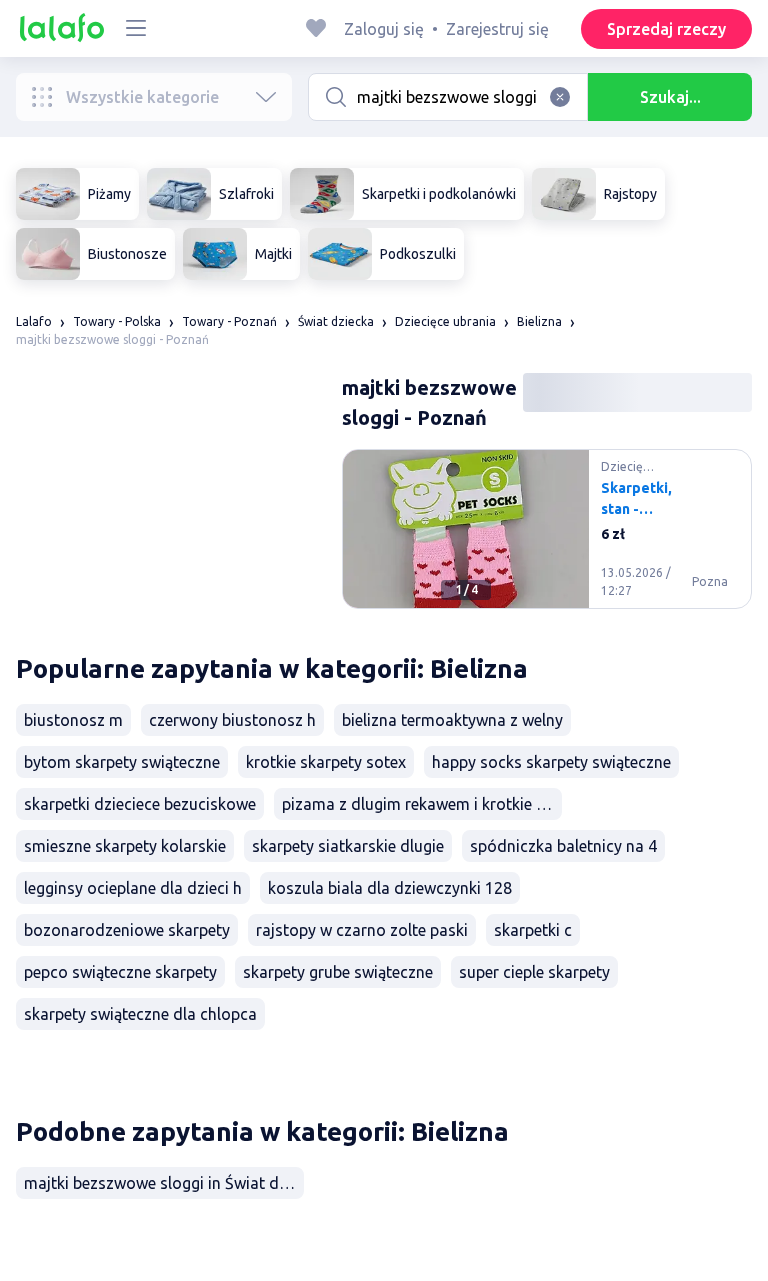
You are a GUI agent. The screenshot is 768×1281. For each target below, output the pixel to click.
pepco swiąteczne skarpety (120, 972)
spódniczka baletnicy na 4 (563, 846)
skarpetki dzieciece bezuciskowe (140, 804)
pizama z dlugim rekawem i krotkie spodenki (422, 804)
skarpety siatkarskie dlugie (348, 846)
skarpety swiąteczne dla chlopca (140, 1014)
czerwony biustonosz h (232, 720)
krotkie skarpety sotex (326, 762)
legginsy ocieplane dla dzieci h (133, 888)
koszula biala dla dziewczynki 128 (390, 888)
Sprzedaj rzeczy (666, 29)
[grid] (547, 537)
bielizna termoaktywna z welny (452, 720)
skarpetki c (533, 930)
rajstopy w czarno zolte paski (362, 930)
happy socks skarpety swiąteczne (551, 762)
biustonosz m (73, 720)
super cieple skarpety (534, 972)
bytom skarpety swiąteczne (122, 762)
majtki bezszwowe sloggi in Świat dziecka (164, 1183)
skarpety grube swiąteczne (338, 972)
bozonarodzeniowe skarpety (127, 930)
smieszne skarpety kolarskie (125, 846)
